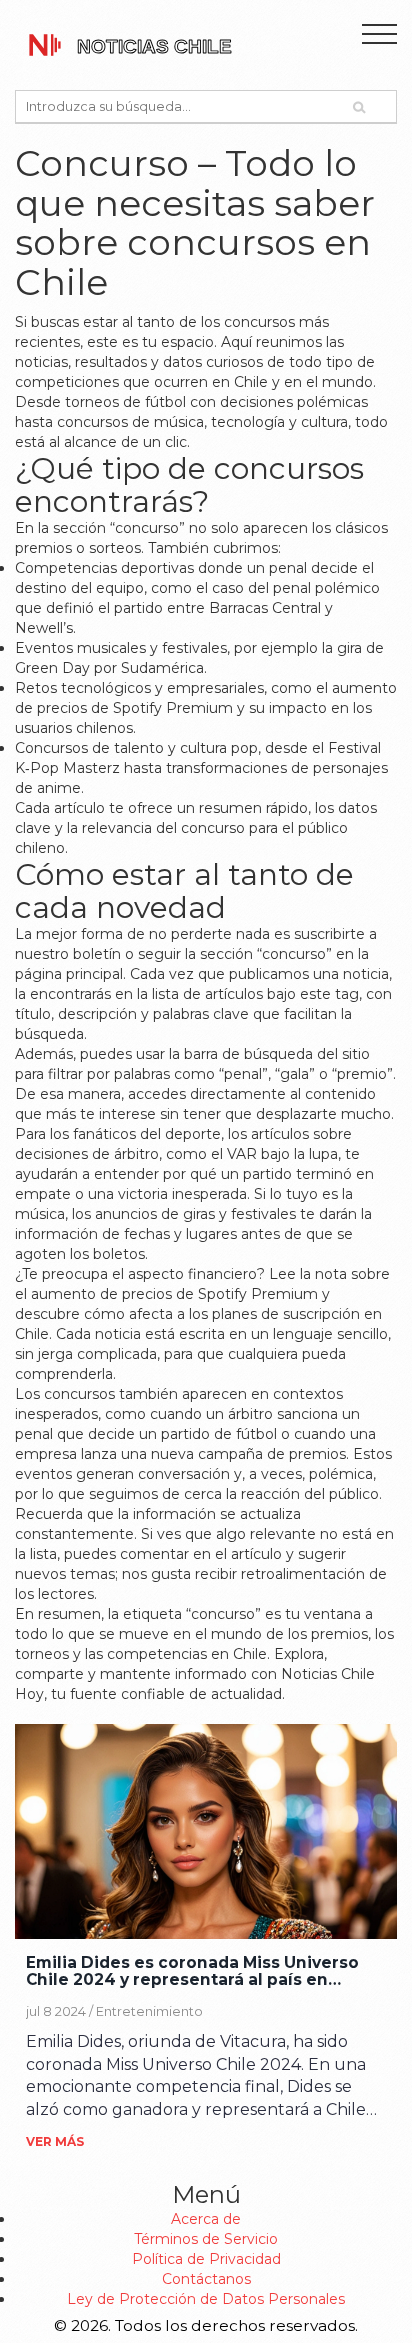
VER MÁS (55, 2141)
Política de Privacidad (206, 2259)
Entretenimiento (149, 2011)
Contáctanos (206, 2279)
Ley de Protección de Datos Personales (206, 2299)
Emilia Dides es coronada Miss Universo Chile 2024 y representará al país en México (192, 1972)
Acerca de (206, 2219)
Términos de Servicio (206, 2239)
